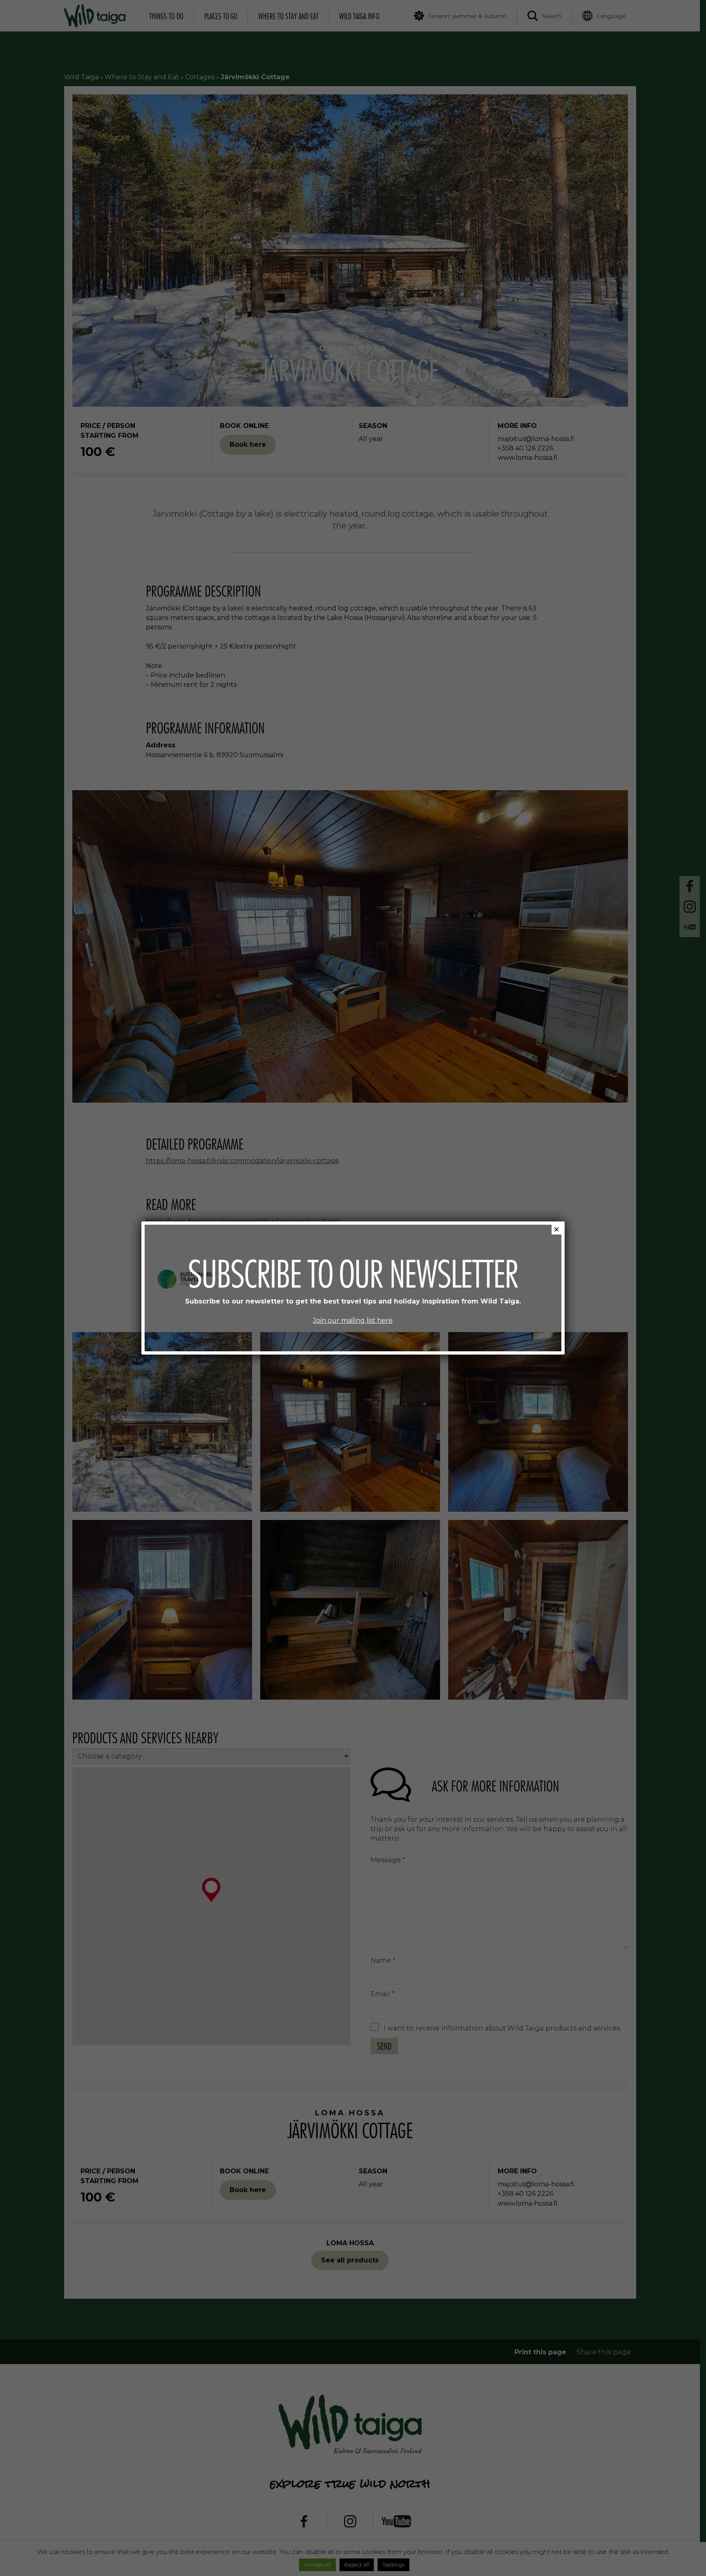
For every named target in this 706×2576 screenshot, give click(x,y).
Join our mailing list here (353, 1320)
